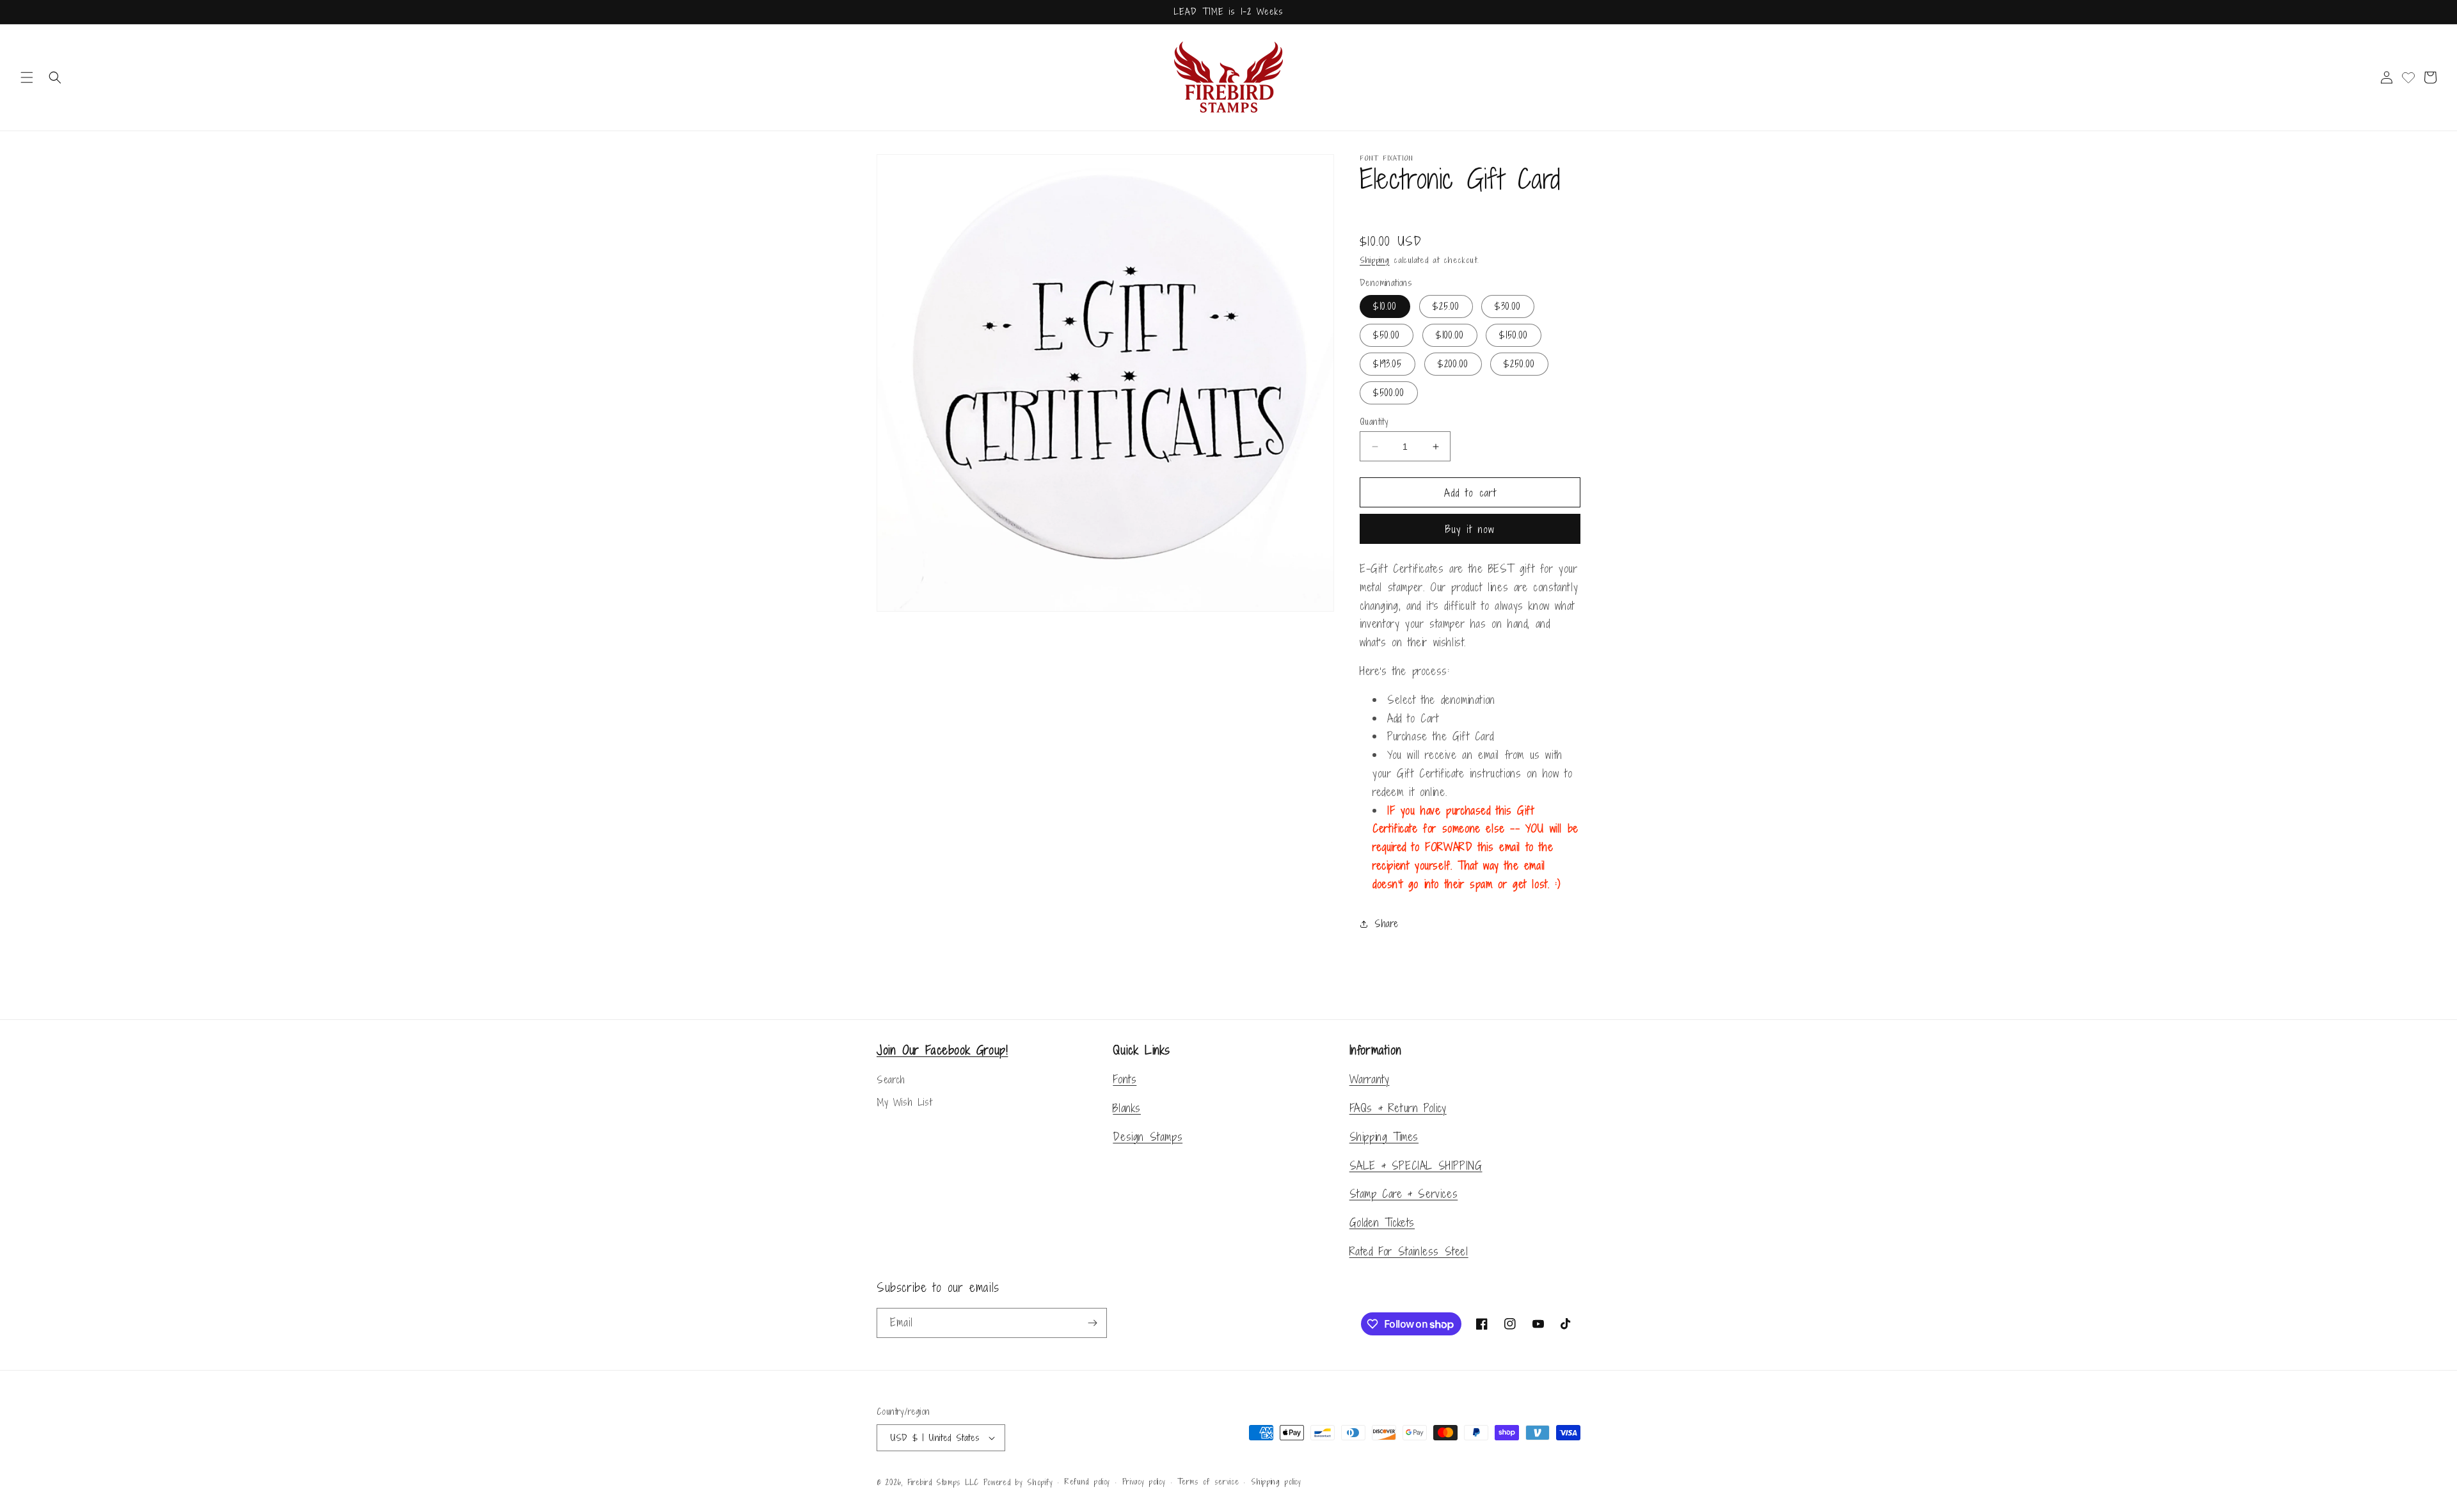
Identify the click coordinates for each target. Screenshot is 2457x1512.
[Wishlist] (2408, 77)
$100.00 (1450, 335)
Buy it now (1470, 529)
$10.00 (1385, 306)
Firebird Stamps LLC (943, 1483)
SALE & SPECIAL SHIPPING (1416, 1166)
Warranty (1370, 1079)
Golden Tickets (1382, 1222)
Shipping (1375, 260)
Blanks (1127, 1108)
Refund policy (1087, 1482)
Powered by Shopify (1018, 1483)
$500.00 (1389, 393)
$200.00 (1453, 364)
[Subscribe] (1092, 1323)
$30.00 (1508, 306)
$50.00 (1387, 335)
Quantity (1374, 421)
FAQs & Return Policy (1398, 1108)
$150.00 (1514, 335)
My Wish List (904, 1102)
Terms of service (1208, 1482)
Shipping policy (1276, 1482)
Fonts (1125, 1079)
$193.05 (1388, 364)
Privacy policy (1144, 1482)
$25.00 (1446, 306)
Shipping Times (1384, 1137)
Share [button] (1387, 924)
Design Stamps (1148, 1137)
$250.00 (1519, 364)
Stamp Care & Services (1404, 1194)
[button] (27, 77)
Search (891, 1080)
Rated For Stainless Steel (1409, 1251)
